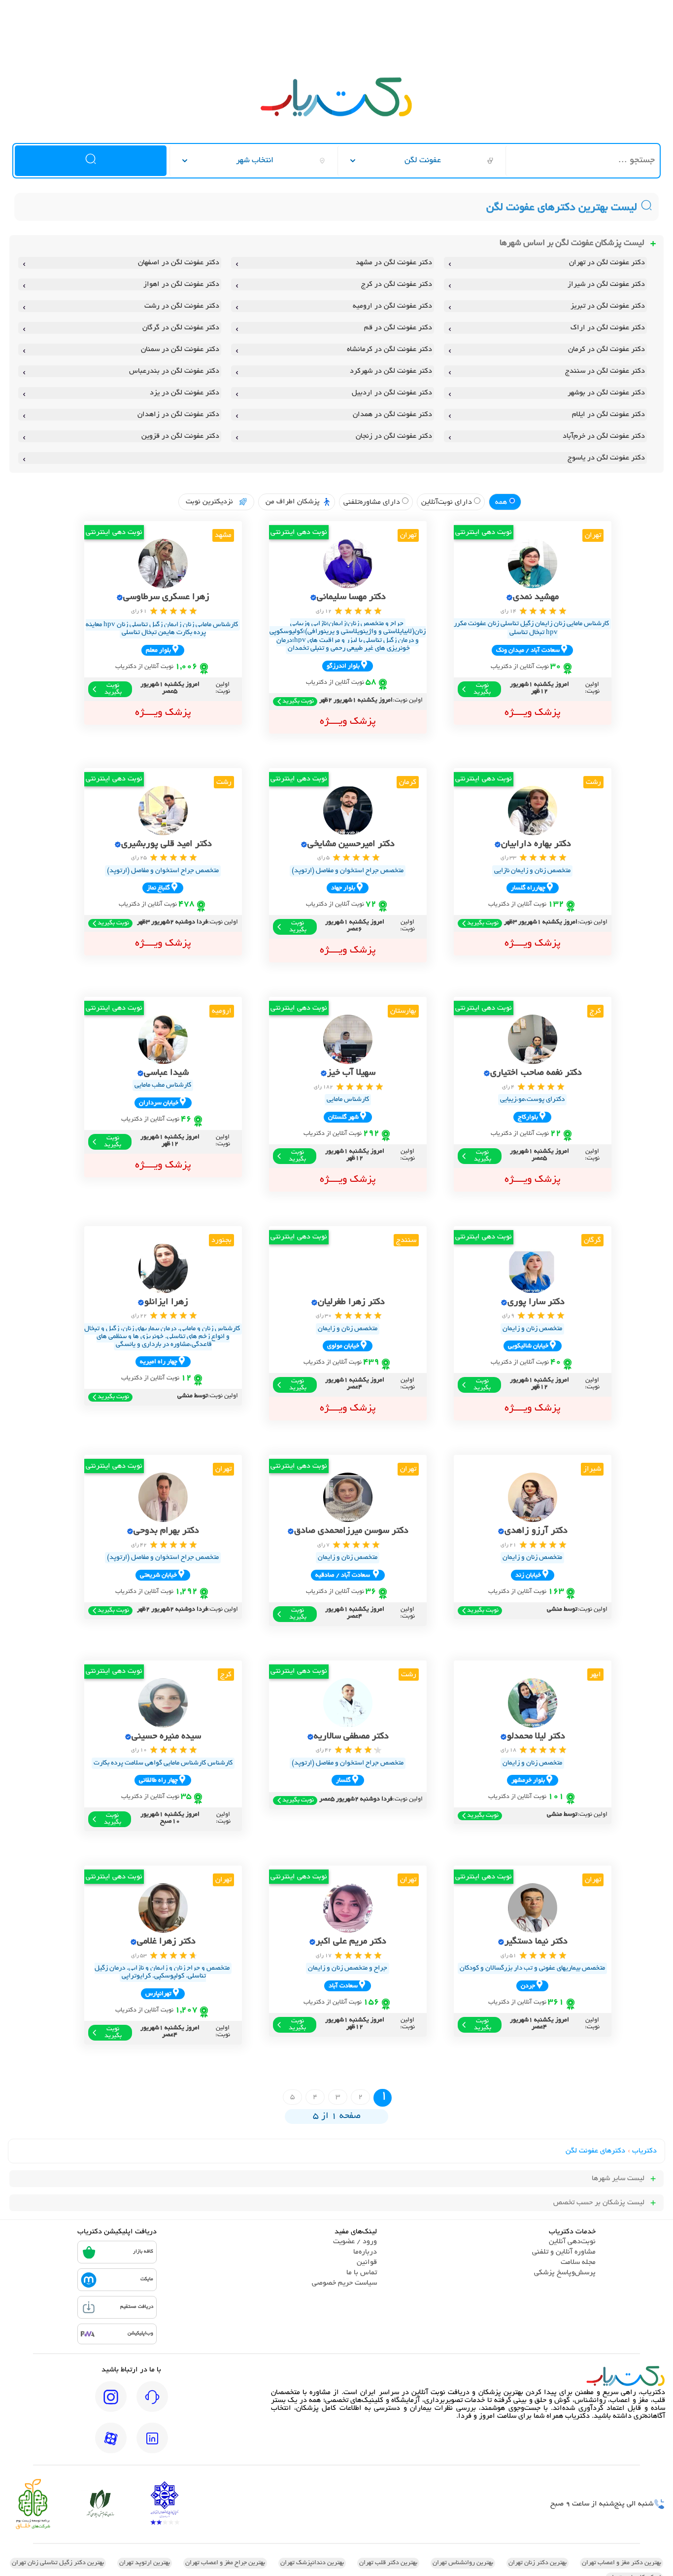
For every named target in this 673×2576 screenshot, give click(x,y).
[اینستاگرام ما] (111, 2403)
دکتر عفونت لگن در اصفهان (179, 263)
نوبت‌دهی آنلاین (572, 2242)
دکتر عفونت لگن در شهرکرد (391, 371)
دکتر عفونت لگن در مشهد (394, 263)
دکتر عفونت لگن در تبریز (608, 306)
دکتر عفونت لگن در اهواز (181, 284)
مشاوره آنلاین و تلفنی (564, 2252)
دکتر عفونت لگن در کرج (397, 284)
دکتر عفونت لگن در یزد (185, 393)
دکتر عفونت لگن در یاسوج (606, 458)
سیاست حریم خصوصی (344, 2283)
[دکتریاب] (336, 115)
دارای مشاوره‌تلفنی (373, 502)
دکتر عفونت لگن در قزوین (180, 436)
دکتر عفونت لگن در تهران (607, 263)
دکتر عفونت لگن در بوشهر (606, 393)
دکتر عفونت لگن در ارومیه (392, 306)
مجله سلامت (578, 2262)
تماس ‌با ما (362, 2273)
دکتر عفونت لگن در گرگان (181, 328)
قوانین (367, 2262)
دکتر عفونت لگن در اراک (608, 328)
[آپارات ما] (111, 2445)
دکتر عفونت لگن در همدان (392, 415)
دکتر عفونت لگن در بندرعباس (174, 371)
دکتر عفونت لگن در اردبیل (392, 393)
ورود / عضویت (355, 2242)
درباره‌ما (365, 2252)
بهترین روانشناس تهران (463, 2563)
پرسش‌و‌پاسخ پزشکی (565, 2273)
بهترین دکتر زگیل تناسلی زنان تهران (58, 2563)
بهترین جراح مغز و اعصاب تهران (225, 2563)
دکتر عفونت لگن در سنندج (605, 371)
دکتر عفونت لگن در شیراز (606, 284)
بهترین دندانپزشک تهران (312, 2563)
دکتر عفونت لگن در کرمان (606, 350)
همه (502, 502)
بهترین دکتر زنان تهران (538, 2563)
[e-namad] (165, 2504)
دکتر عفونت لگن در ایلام (608, 415)
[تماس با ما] (152, 2403)
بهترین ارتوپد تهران (145, 2563)
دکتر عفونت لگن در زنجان (394, 436)
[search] (90, 161)
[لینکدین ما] (152, 2445)
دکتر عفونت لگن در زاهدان (178, 415)
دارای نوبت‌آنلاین (448, 502)
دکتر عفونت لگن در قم (398, 328)
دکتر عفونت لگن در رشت (182, 306)
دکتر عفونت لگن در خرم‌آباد (604, 436)
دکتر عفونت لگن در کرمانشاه (389, 350)
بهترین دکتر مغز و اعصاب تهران (622, 2563)
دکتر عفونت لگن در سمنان (180, 350)
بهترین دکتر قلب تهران (388, 2563)
